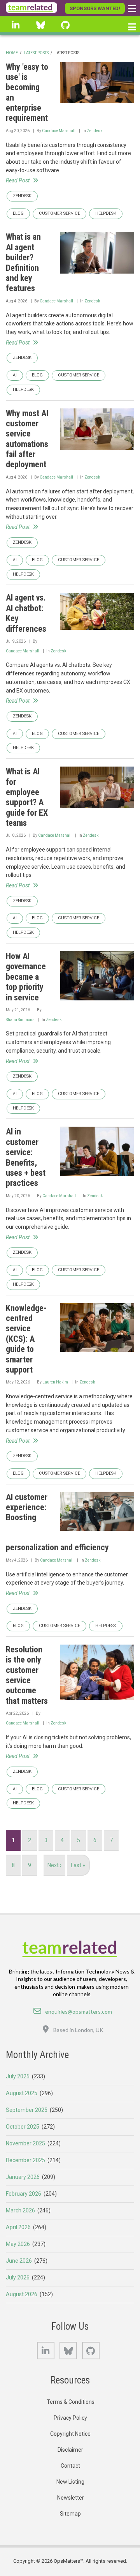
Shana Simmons (20, 1020)
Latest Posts (36, 53)
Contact (70, 2466)
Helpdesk (106, 213)
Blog (18, 213)
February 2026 (24, 2194)
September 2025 (27, 2110)
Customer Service (59, 213)
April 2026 (18, 2227)
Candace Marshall (59, 131)
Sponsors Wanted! (95, 8)
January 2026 (23, 2177)
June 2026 (19, 2261)
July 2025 (18, 2076)
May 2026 (18, 2244)
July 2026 (18, 2277)
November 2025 (25, 2143)
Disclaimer (70, 2450)
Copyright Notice (70, 2434)
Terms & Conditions (71, 2402)
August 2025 (22, 2093)
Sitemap (70, 2514)
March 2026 (20, 2210)
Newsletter (71, 2498)
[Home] (31, 8)
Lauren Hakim (55, 1382)
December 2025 (25, 2160)
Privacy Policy (70, 2418)
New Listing (70, 2482)
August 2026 (22, 2294)
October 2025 (23, 2127)
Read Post (18, 180)
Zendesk (94, 131)
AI (15, 375)
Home (12, 53)
